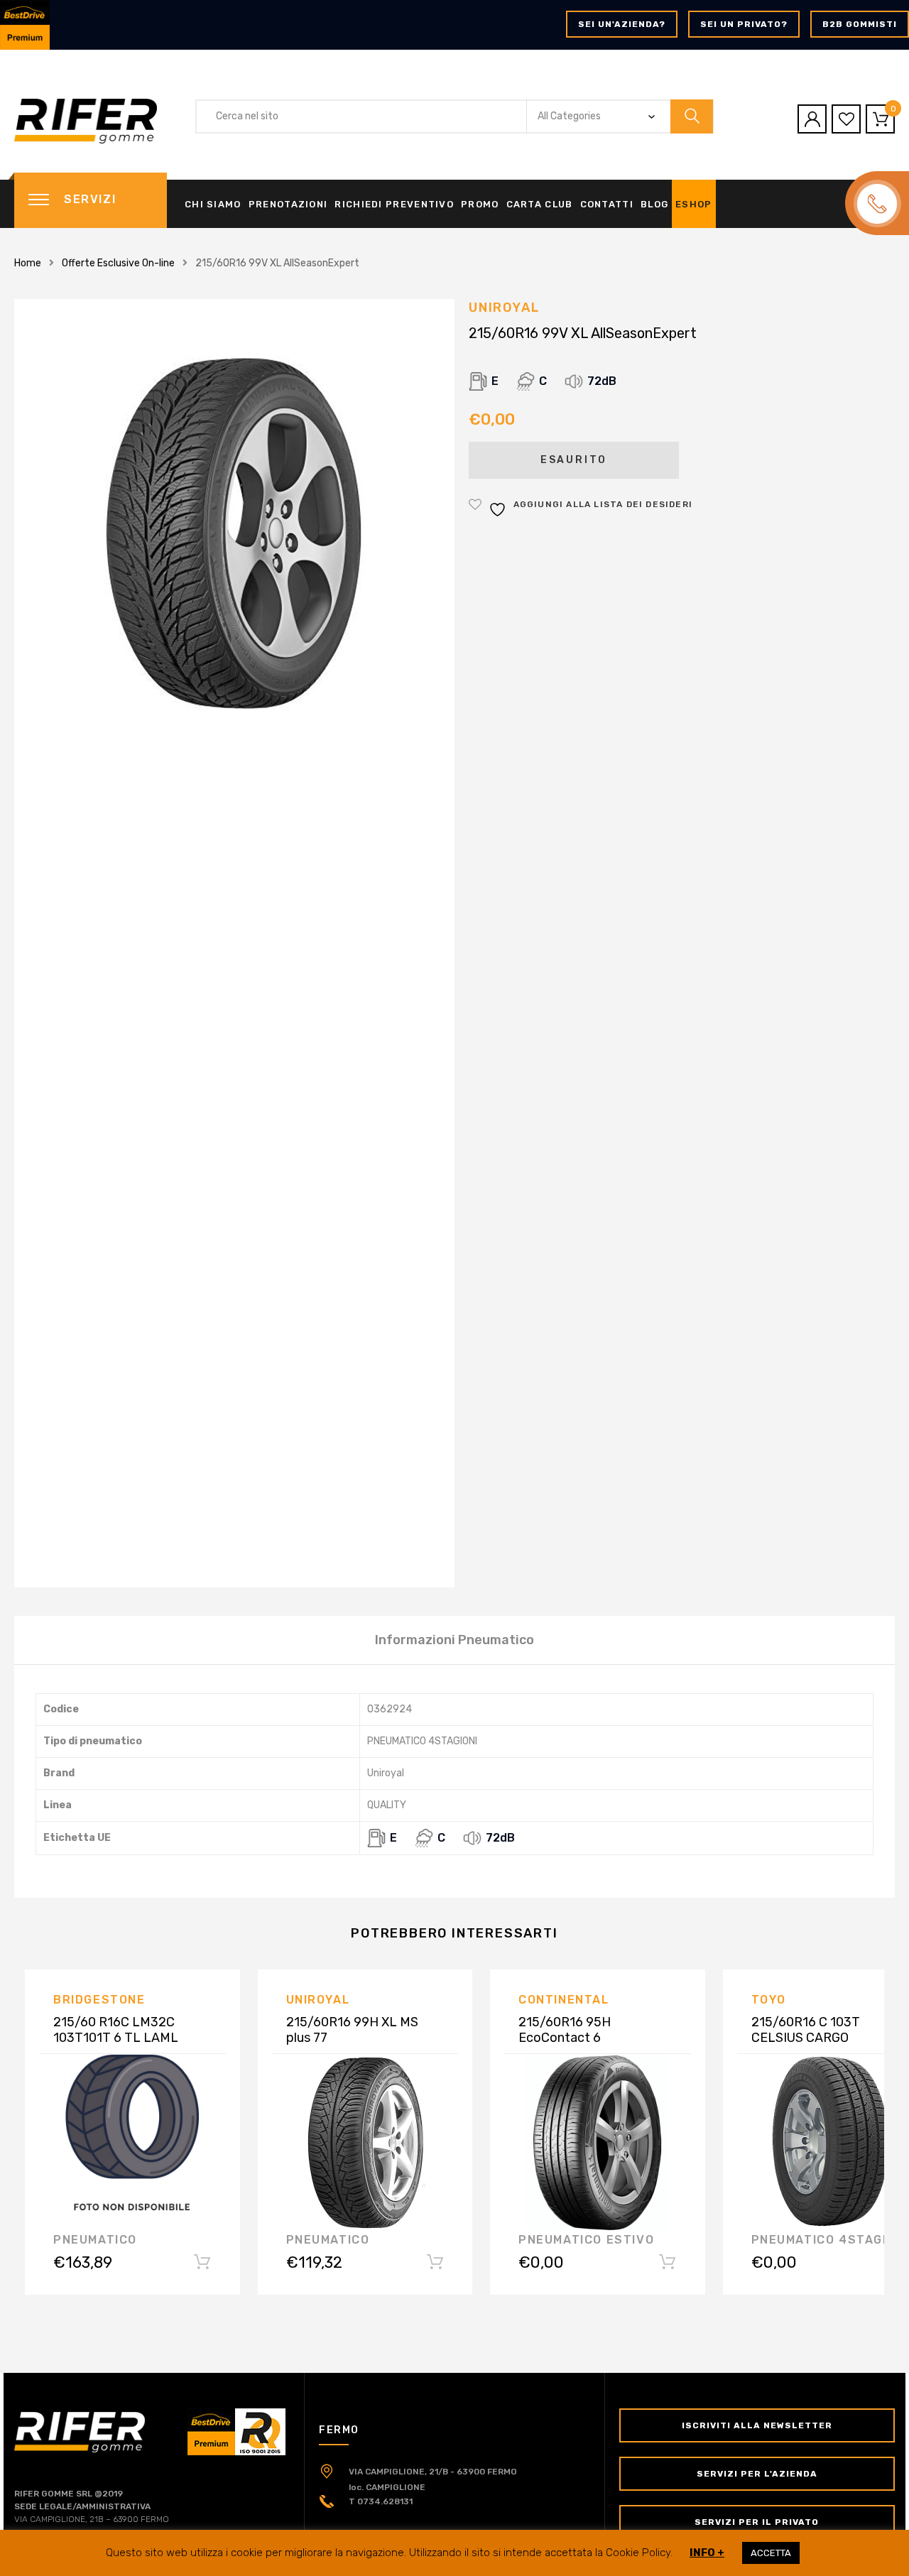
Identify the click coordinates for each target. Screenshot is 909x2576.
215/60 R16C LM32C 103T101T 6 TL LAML (116, 2030)
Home (28, 263)
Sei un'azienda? (622, 24)
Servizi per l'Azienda (757, 2474)
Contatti (607, 204)
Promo (480, 204)
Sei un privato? (744, 24)
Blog (654, 204)
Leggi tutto (202, 2265)
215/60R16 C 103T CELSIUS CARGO (806, 2030)
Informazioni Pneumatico (454, 1640)
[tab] (454, 1640)
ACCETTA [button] (771, 2553)
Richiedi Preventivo (394, 204)
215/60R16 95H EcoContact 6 (565, 2030)
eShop (694, 204)
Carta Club (540, 204)
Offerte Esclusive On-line (118, 263)
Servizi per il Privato (757, 2522)
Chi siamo (213, 204)
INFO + (707, 2553)
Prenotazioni (288, 204)
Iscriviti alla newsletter (757, 2425)
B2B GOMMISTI (860, 24)
